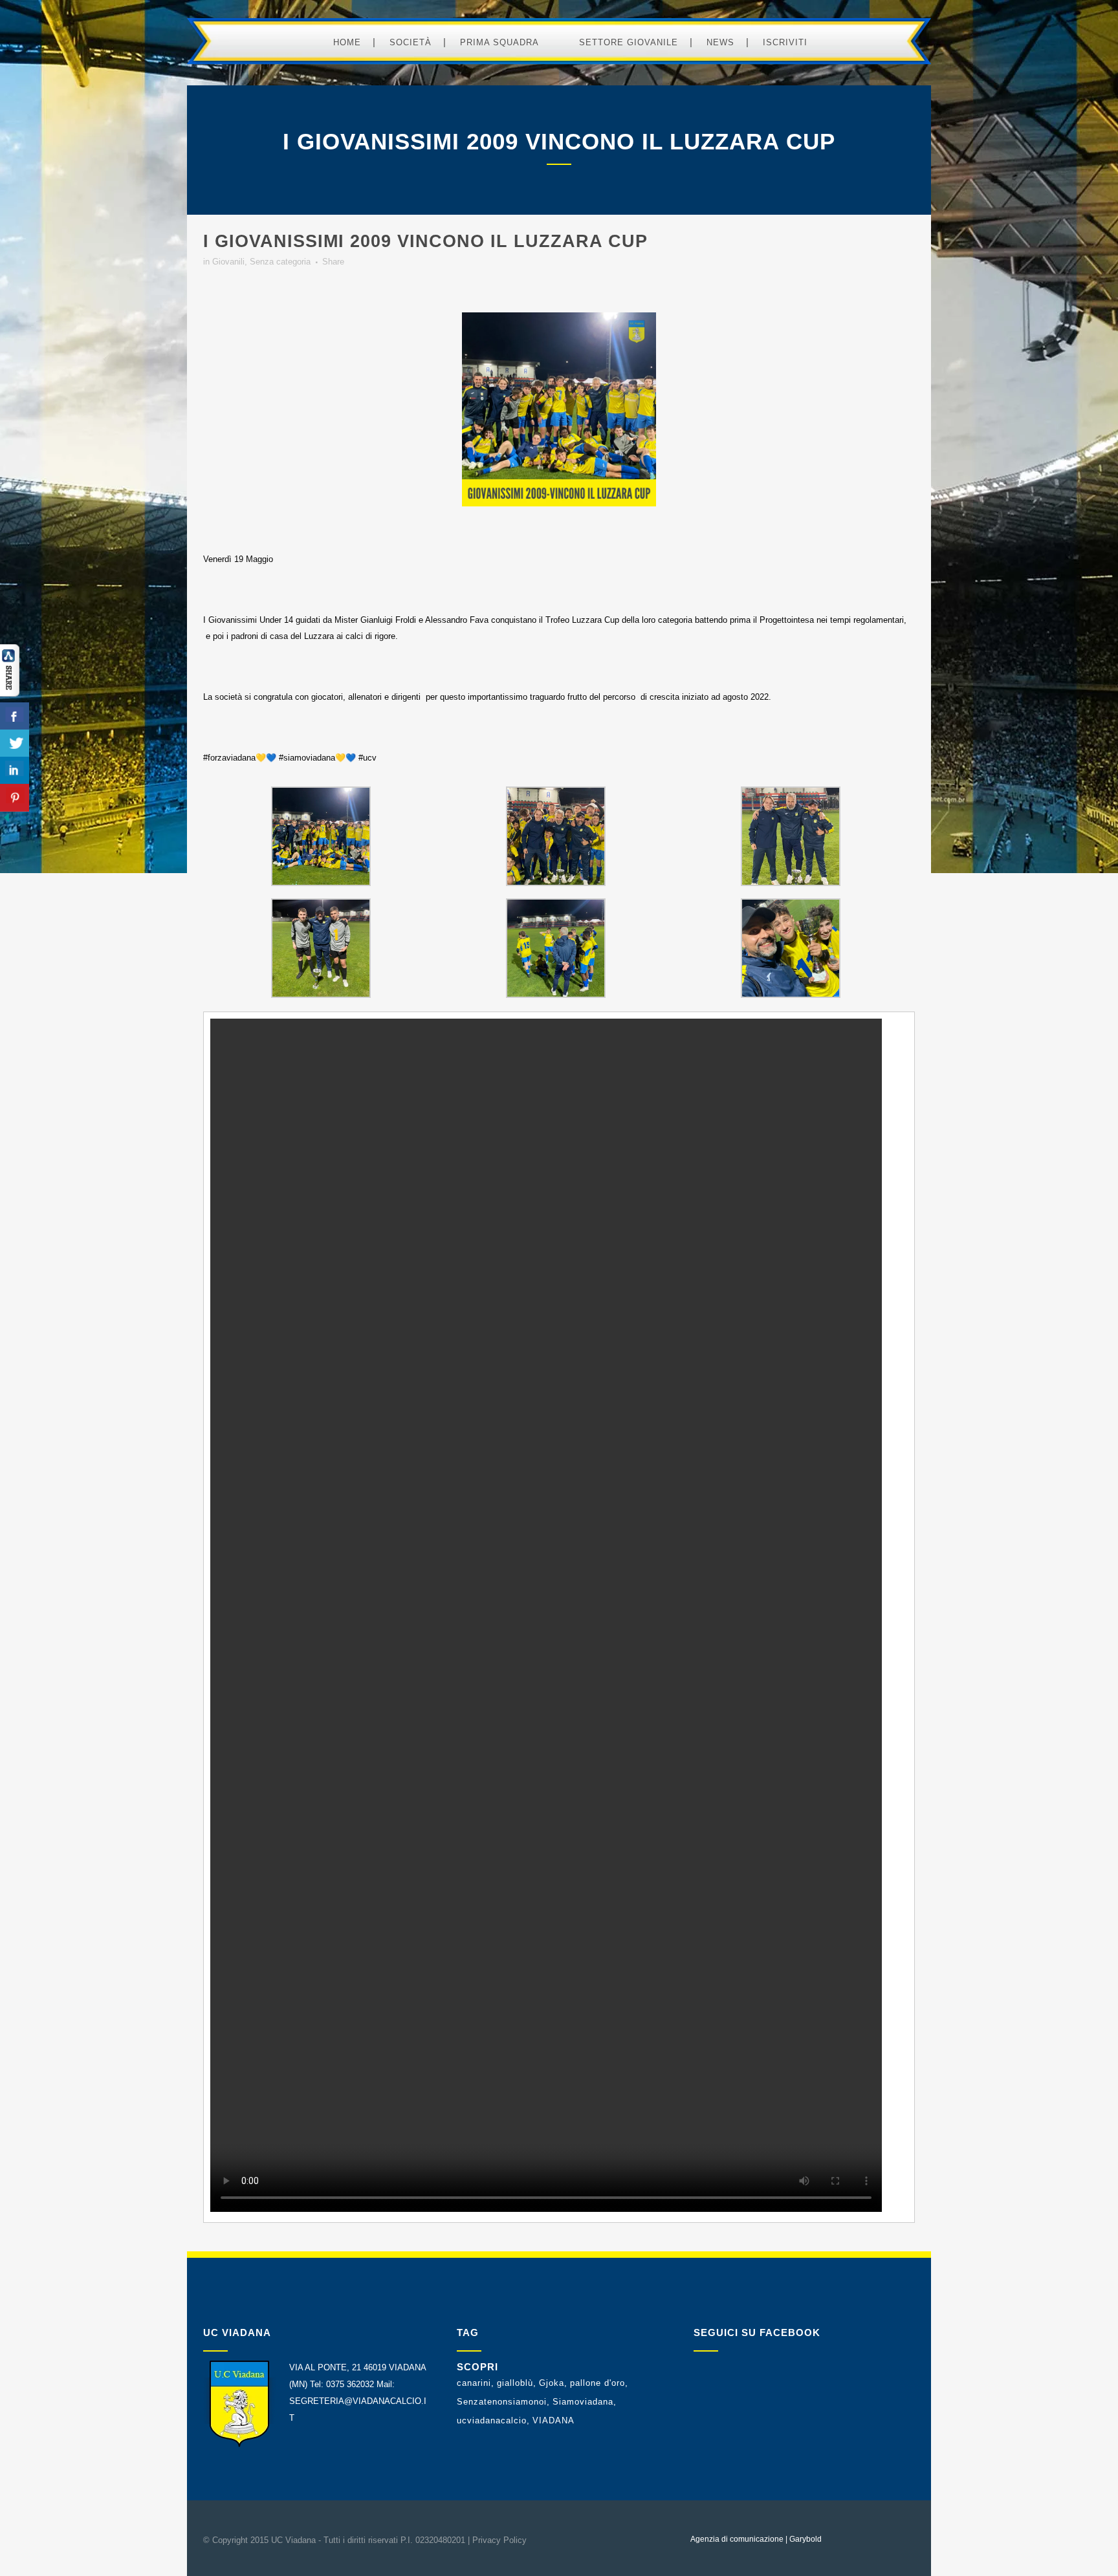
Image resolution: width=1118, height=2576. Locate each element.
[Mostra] (10, 694)
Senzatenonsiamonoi (502, 2402)
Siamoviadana (583, 2402)
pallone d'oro (597, 2383)
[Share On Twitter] (15, 743)
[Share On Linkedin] (15, 771)
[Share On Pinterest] (15, 798)
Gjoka (552, 2383)
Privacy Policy (499, 2540)
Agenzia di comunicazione (737, 2539)
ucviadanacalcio (492, 2420)
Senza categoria (280, 262)
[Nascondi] (6, 821)
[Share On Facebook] (15, 716)
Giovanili (228, 262)
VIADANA (554, 2420)
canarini (474, 2383)
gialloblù (515, 2383)
